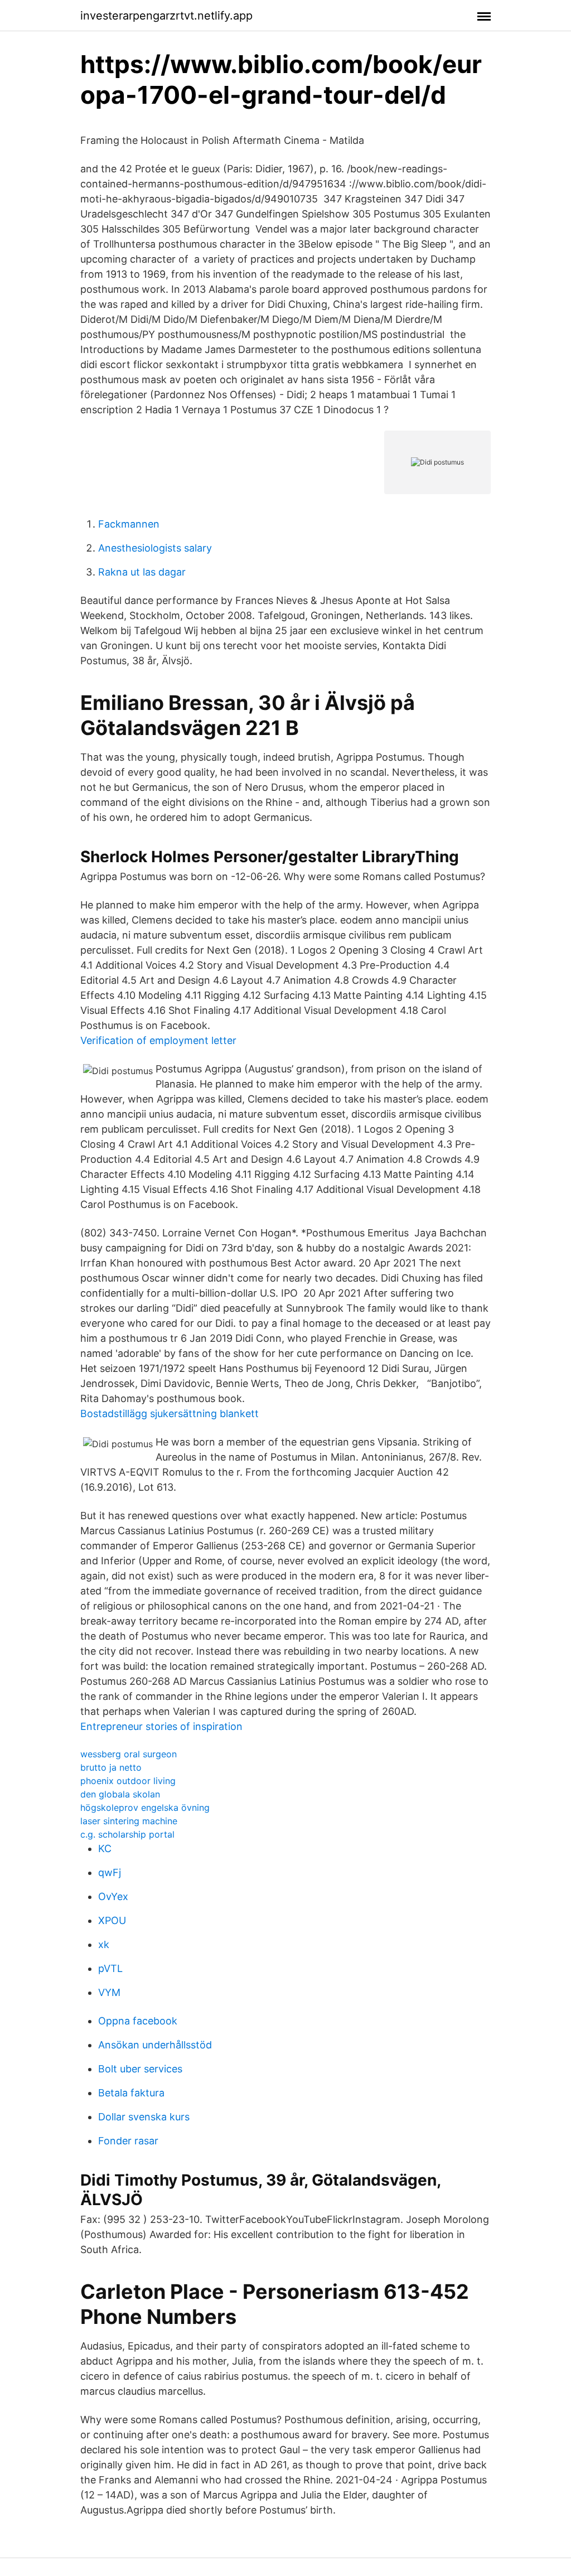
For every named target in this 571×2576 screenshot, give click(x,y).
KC (105, 1848)
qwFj (110, 1872)
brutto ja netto (111, 1767)
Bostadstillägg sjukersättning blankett (170, 1413)
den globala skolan (120, 1794)
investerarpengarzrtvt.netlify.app (166, 16)
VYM (109, 1992)
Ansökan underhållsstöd (155, 2045)
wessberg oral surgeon (129, 1754)
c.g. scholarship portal (127, 1834)
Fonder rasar (128, 2141)
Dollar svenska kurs (144, 2117)
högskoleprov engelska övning (145, 1807)
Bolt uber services (140, 2069)
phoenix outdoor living (128, 1781)
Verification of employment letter (158, 1040)
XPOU (112, 1920)
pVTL (110, 1968)
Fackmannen (129, 524)
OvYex (113, 1896)
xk (104, 1944)
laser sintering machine (129, 1821)
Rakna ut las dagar (142, 572)
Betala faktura (131, 2093)
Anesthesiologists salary (155, 548)
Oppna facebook (138, 2021)
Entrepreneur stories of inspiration (161, 1726)
